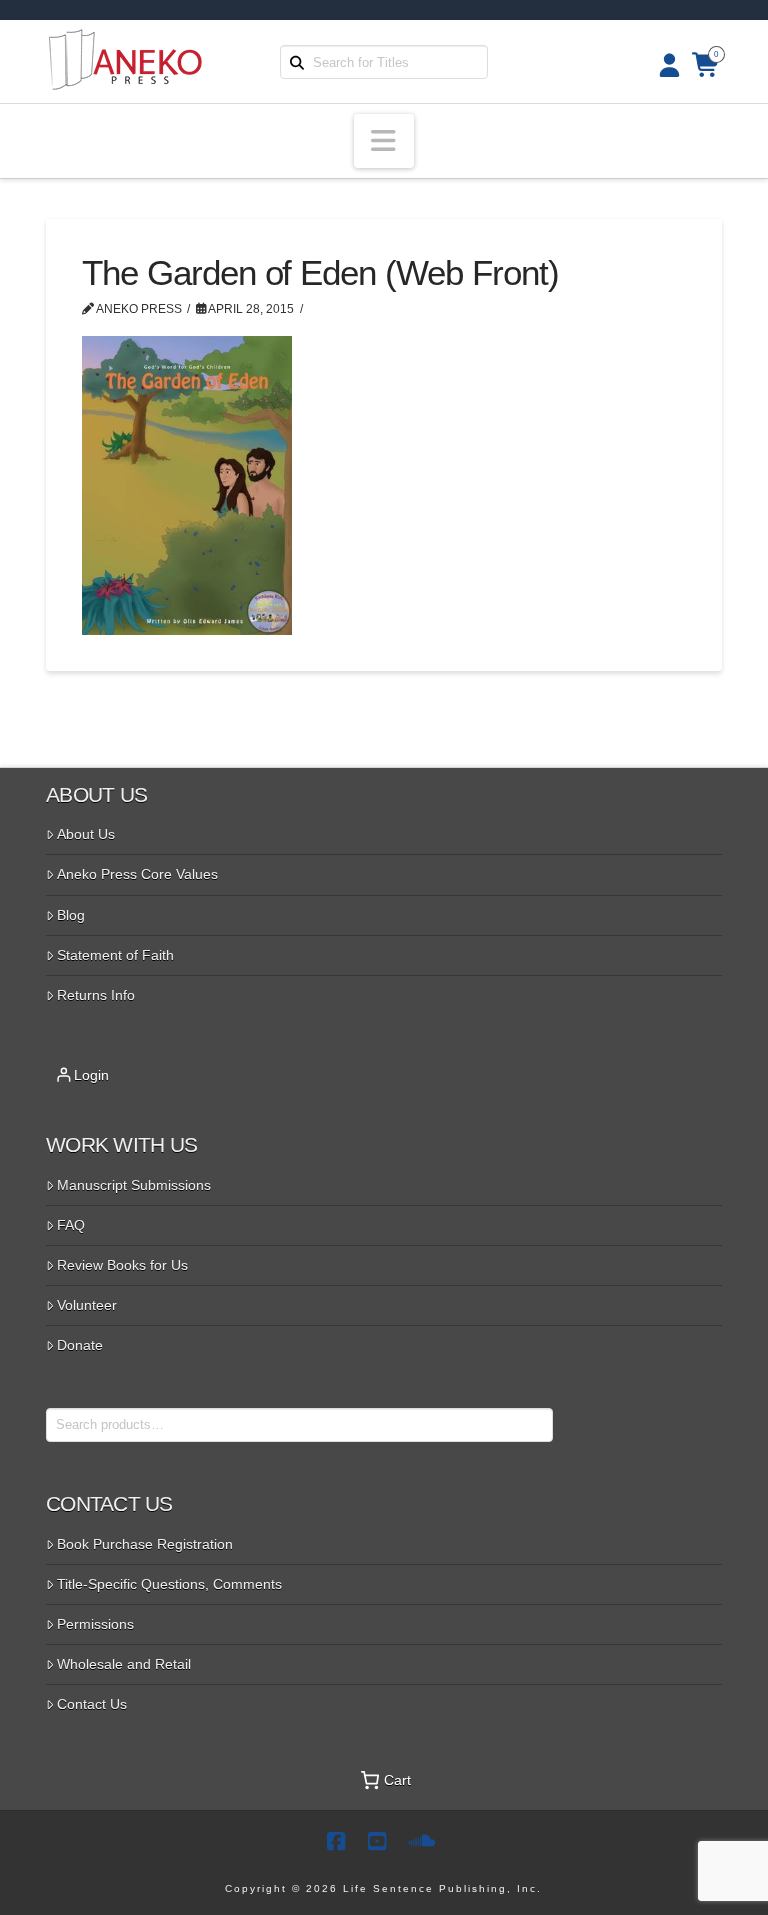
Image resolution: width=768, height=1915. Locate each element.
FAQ (71, 1225)
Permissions (95, 1624)
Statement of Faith (115, 955)
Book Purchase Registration (145, 1544)
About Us (86, 834)
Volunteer (87, 1305)
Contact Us (92, 1704)
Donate (80, 1345)
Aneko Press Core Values (137, 874)
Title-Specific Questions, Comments (169, 1584)
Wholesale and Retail (124, 1664)
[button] (384, 141)
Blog (71, 915)
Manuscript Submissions (134, 1185)
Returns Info (96, 995)
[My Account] (663, 65)
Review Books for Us (122, 1265)
